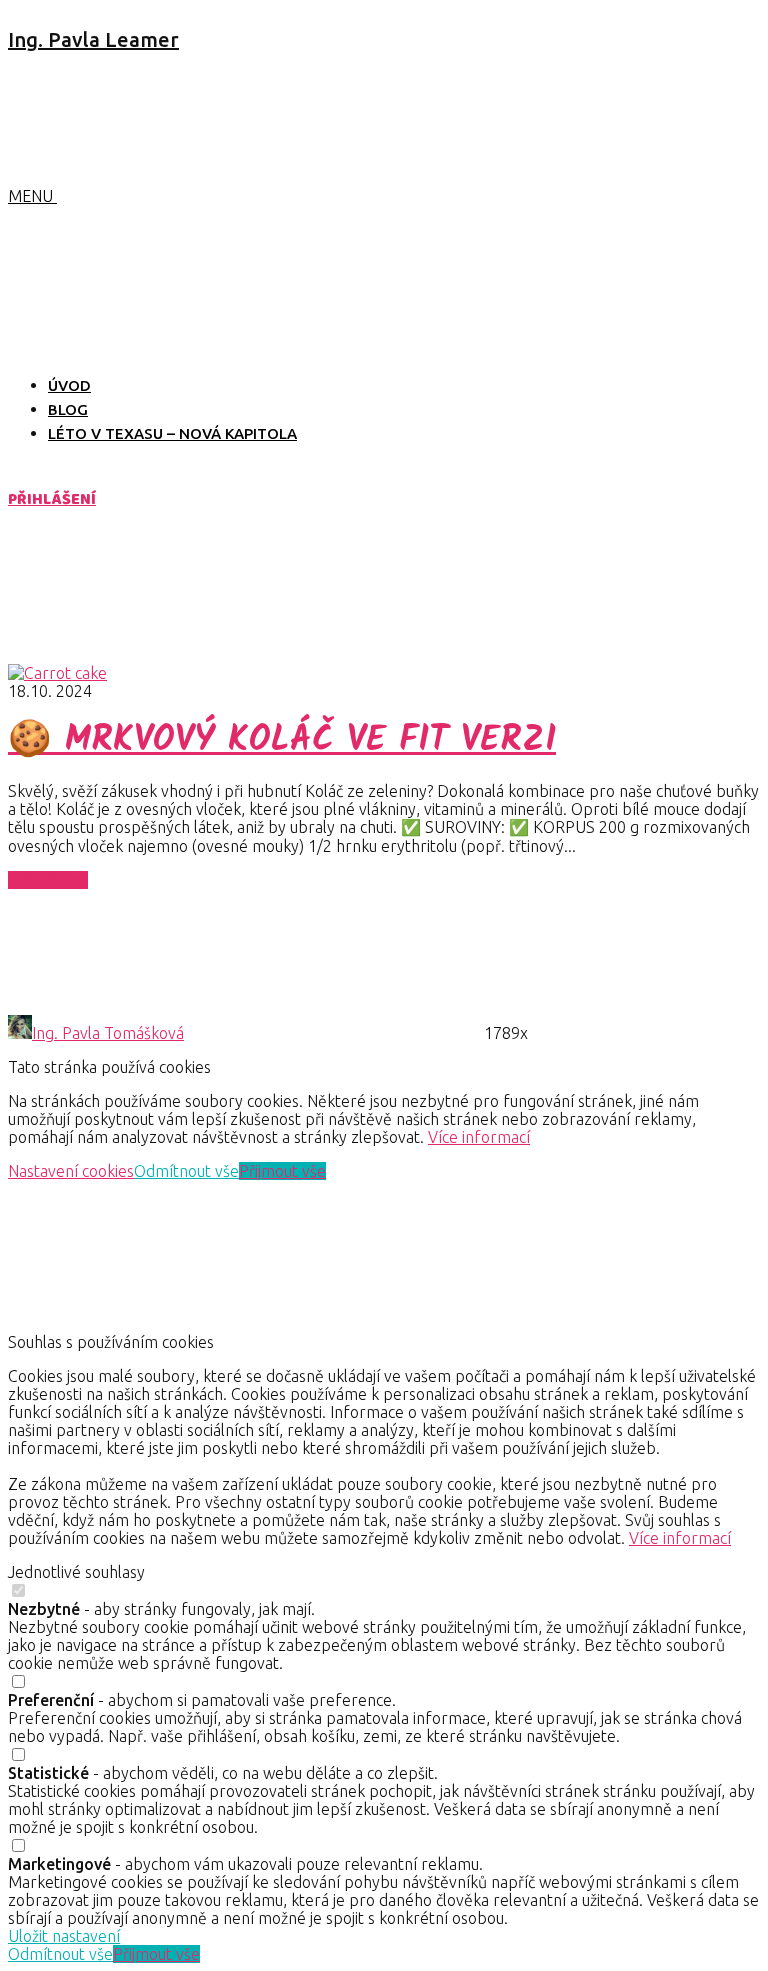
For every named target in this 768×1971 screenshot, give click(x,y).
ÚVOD (69, 385)
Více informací (479, 1137)
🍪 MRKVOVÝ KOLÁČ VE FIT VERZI (282, 741)
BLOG (68, 409)
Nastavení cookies (71, 1171)
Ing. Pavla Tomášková (108, 1033)
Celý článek (48, 880)
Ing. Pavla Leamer (93, 39)
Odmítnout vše (186, 1171)
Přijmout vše (282, 1171)
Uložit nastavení (64, 1936)
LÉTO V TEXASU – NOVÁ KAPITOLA (172, 433)
